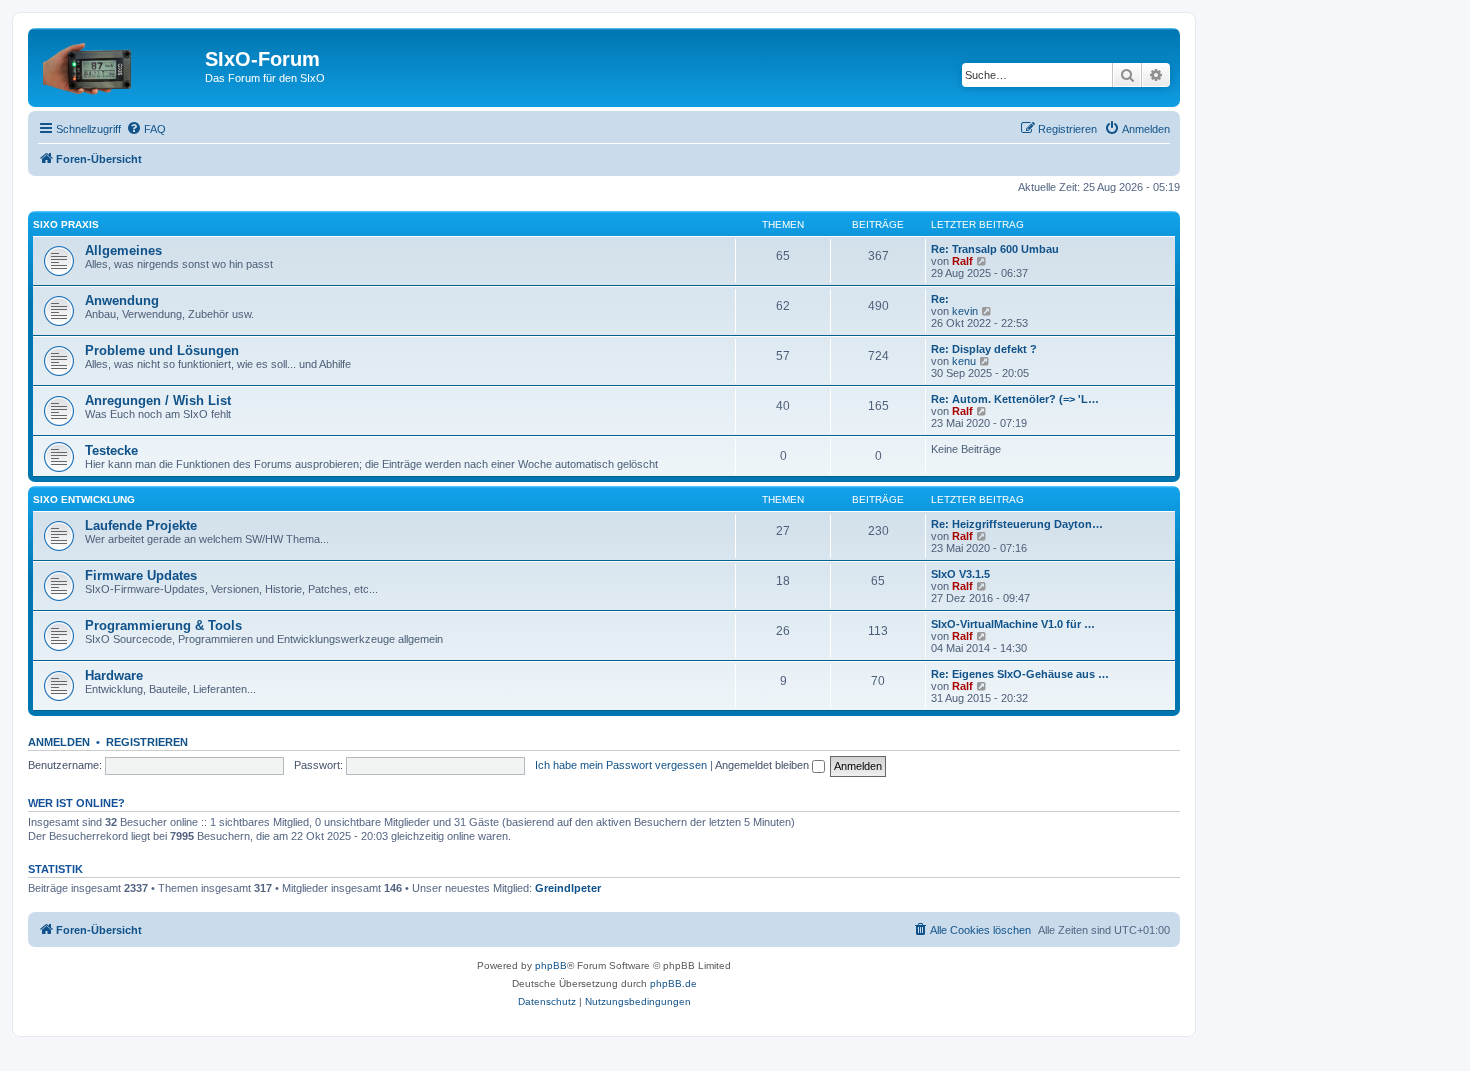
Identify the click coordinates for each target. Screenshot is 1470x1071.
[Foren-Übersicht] (119, 65)
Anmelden (59, 742)
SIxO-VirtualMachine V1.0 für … (1013, 624)
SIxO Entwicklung (84, 499)
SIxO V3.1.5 (960, 574)
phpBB (551, 965)
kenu (964, 361)
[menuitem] (146, 129)
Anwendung (122, 300)
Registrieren (147, 742)
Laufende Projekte (141, 525)
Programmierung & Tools (163, 625)
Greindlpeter (568, 888)
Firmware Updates (141, 575)
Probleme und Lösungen (162, 350)
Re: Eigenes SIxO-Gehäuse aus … (1020, 674)
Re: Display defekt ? (984, 349)
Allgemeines (123, 250)
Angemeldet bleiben (763, 765)
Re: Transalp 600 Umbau (995, 249)
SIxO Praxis (66, 224)
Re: (940, 299)
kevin (965, 311)
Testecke (111, 450)
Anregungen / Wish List (158, 400)
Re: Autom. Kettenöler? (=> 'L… (1015, 399)
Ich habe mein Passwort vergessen (621, 765)
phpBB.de (673, 983)
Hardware (114, 675)
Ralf (962, 261)
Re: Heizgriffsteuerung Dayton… (1017, 524)
